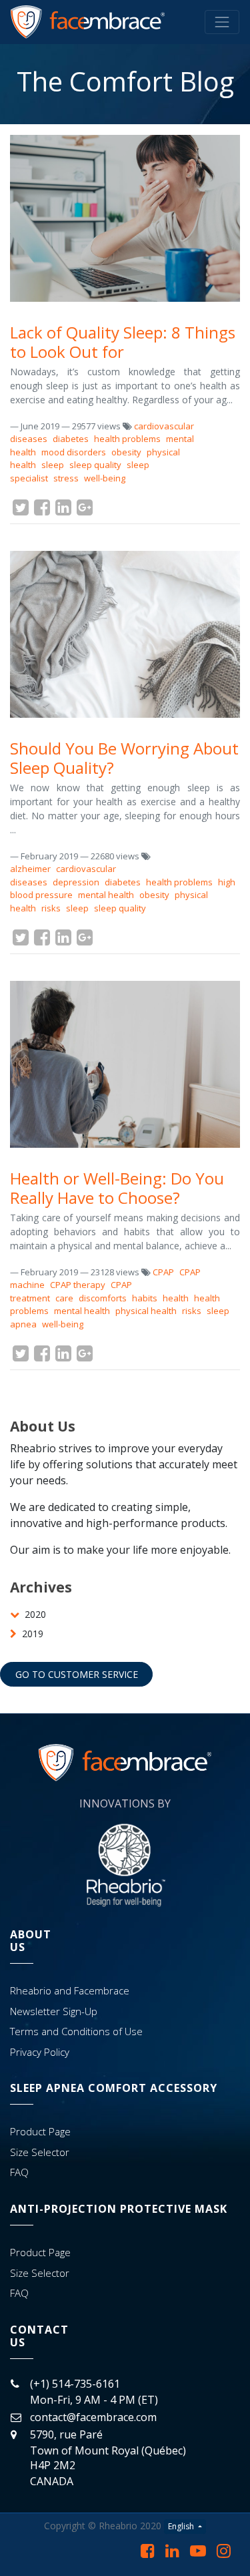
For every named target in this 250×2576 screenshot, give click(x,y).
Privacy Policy (40, 2052)
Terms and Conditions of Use (76, 2031)
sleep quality (95, 465)
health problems (127, 439)
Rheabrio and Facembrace (70, 1990)
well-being (105, 478)
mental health (106, 895)
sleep (53, 465)
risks (51, 908)
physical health (146, 1311)
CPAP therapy (78, 1285)
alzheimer (30, 869)
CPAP (163, 1272)
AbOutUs (31, 1941)
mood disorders (74, 452)
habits (145, 1298)
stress (66, 478)
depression (76, 882)
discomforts (103, 1298)
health (176, 1298)
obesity (126, 452)
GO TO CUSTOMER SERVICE (77, 1674)
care (64, 1298)
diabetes (71, 439)
